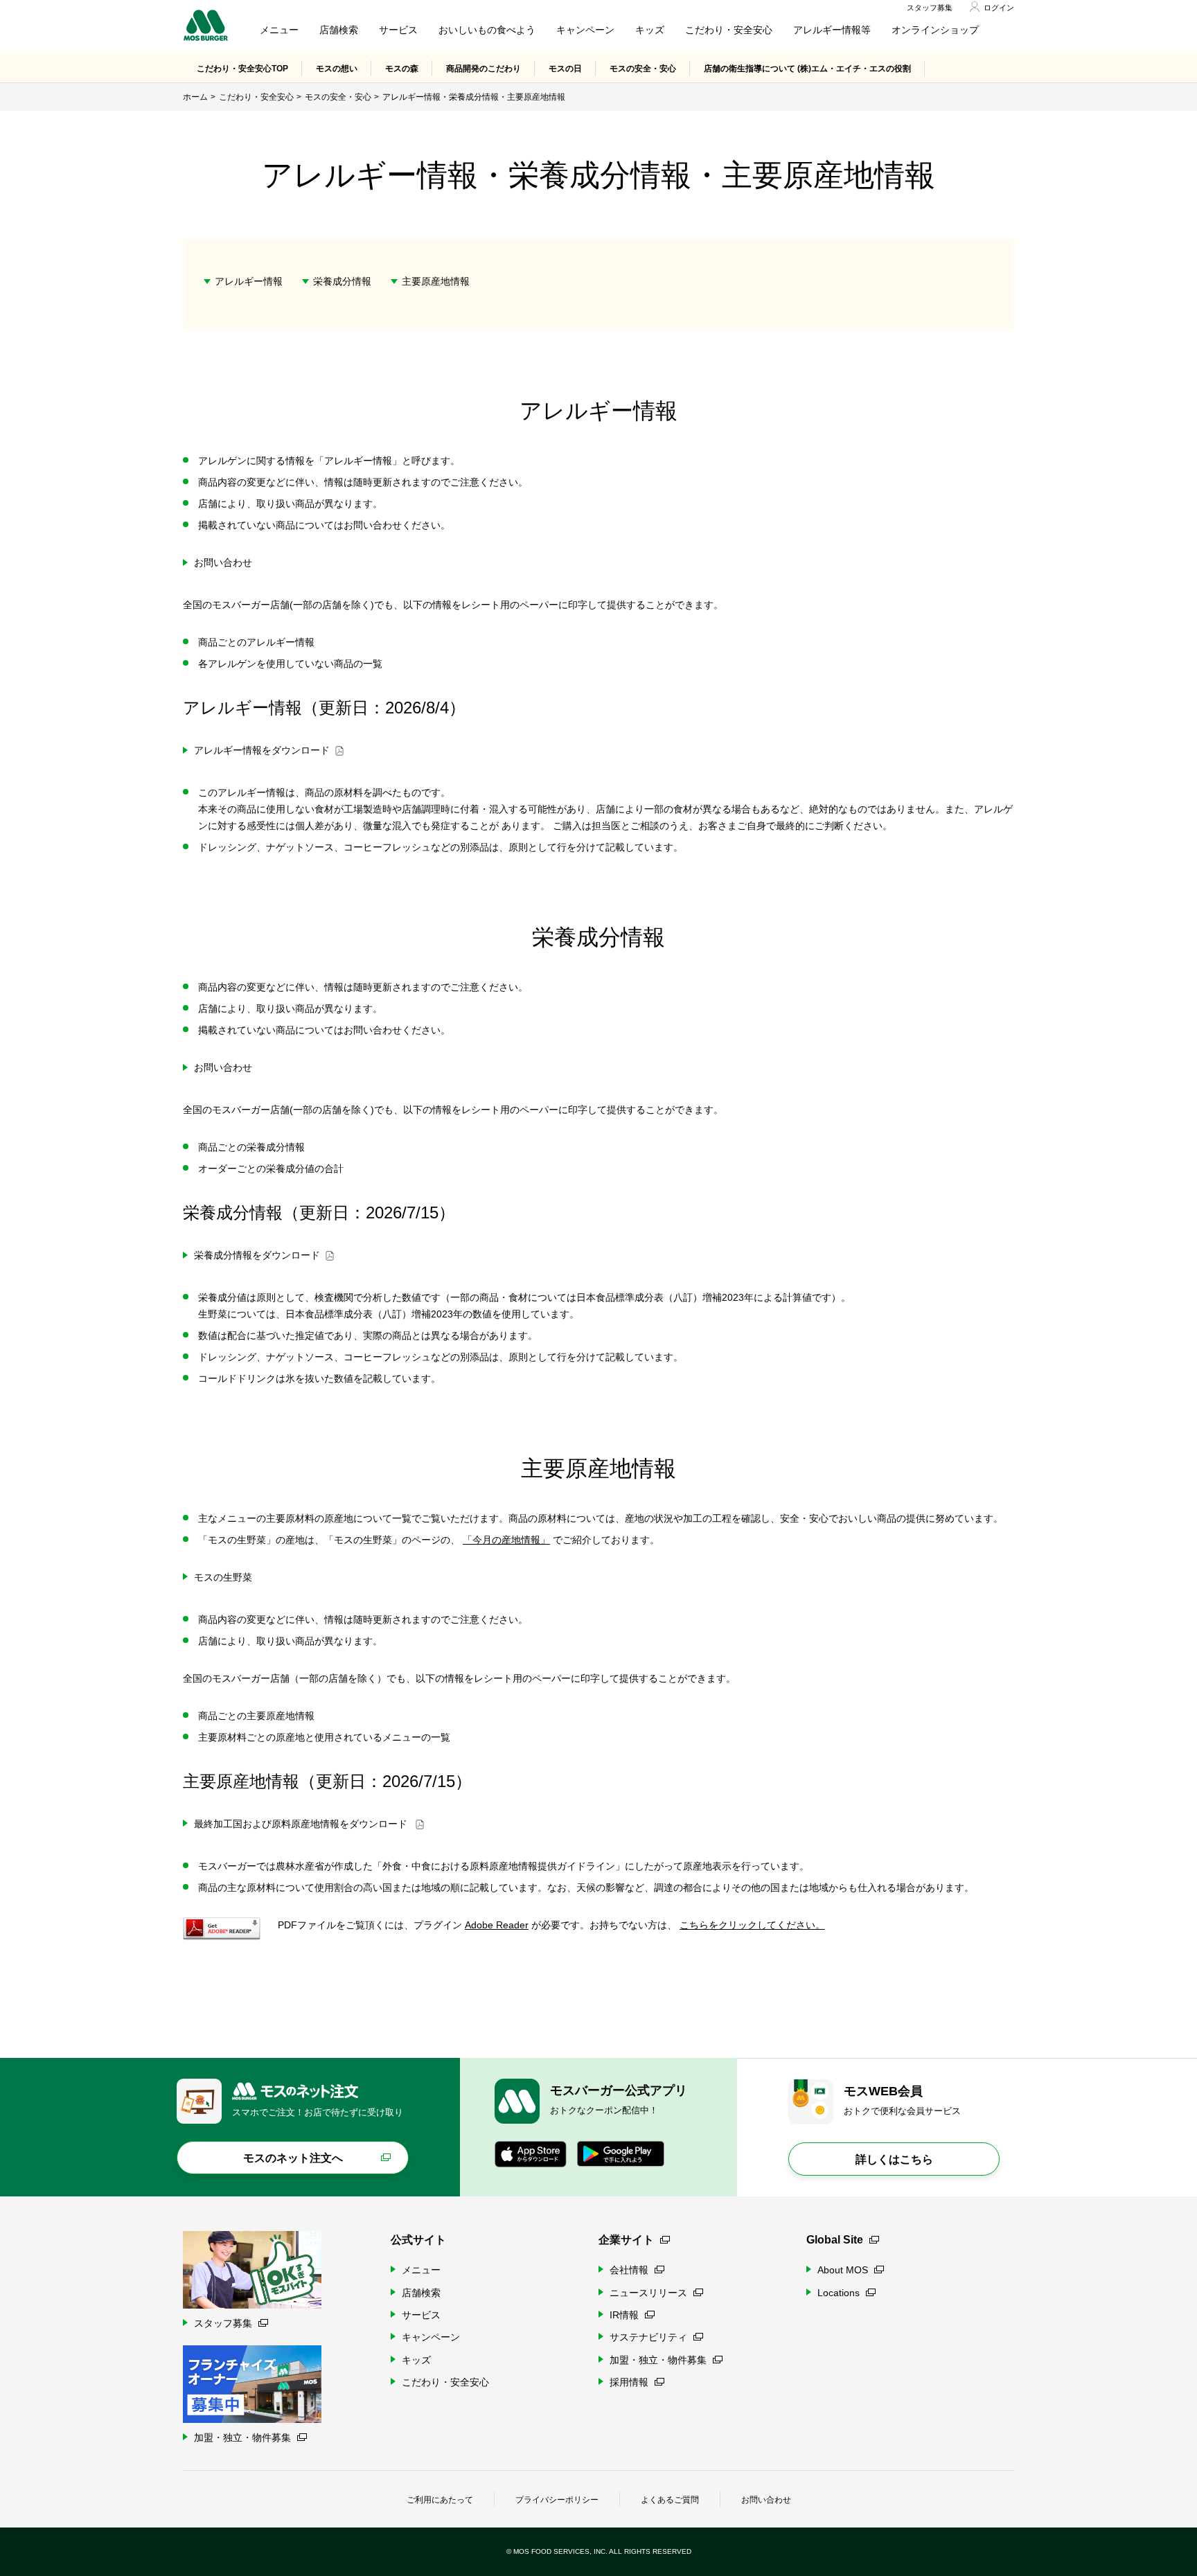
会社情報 (629, 2270)
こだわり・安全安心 (729, 30)
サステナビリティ (648, 2337)
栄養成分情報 (342, 281)
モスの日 (565, 69)
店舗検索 (339, 30)
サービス (398, 30)
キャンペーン (585, 30)
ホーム (195, 97)
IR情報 (624, 2315)
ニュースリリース (648, 2293)
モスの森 (402, 69)
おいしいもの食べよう (487, 30)
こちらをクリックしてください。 (752, 1925)
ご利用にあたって (440, 2500)
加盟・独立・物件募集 (658, 2360)
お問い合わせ (766, 2500)
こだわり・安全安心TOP (242, 69)
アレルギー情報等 (832, 30)
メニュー (279, 30)
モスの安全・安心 (643, 69)
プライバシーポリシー (557, 2500)
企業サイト (626, 2240)
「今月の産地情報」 (506, 1540)
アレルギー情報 (249, 281)
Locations (839, 2293)
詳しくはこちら (894, 2159)
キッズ (650, 30)
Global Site (835, 2240)
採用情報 (629, 2382)
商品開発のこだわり (484, 69)
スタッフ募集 (930, 8)
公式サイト (418, 2240)
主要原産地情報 (436, 281)
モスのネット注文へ (293, 2158)
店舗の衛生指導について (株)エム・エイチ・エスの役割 (807, 69)
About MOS (843, 2270)
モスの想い (337, 69)
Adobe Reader (497, 1925)
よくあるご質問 (670, 2500)
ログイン (999, 8)
